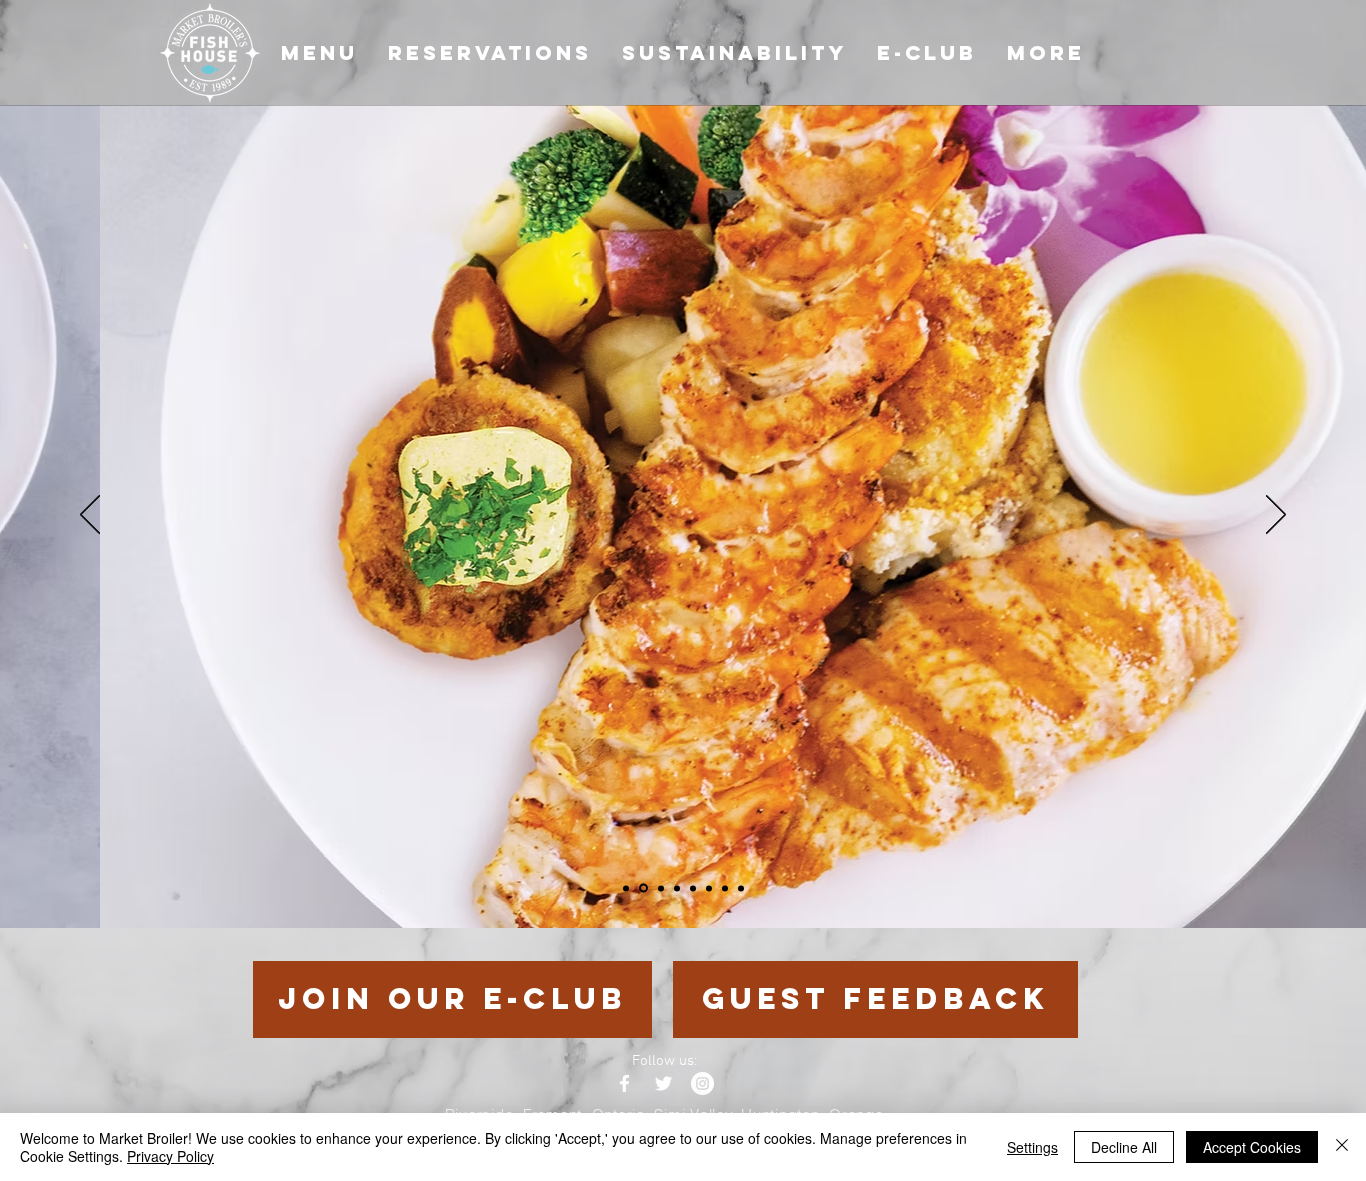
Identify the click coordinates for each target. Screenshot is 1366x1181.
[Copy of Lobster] (693, 888)
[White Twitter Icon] (663, 1083)
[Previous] (90, 516)
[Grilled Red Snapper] (661, 888)
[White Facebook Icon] (624, 1083)
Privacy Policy (170, 1156)
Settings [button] (1032, 1147)
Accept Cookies (1252, 1147)
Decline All (1124, 1147)
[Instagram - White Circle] (702, 1083)
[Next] (1276, 516)
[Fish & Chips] (677, 888)
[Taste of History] (643, 888)
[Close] (1342, 1147)
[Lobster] (741, 888)
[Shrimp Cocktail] (725, 888)
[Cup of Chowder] (709, 888)
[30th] (626, 888)
